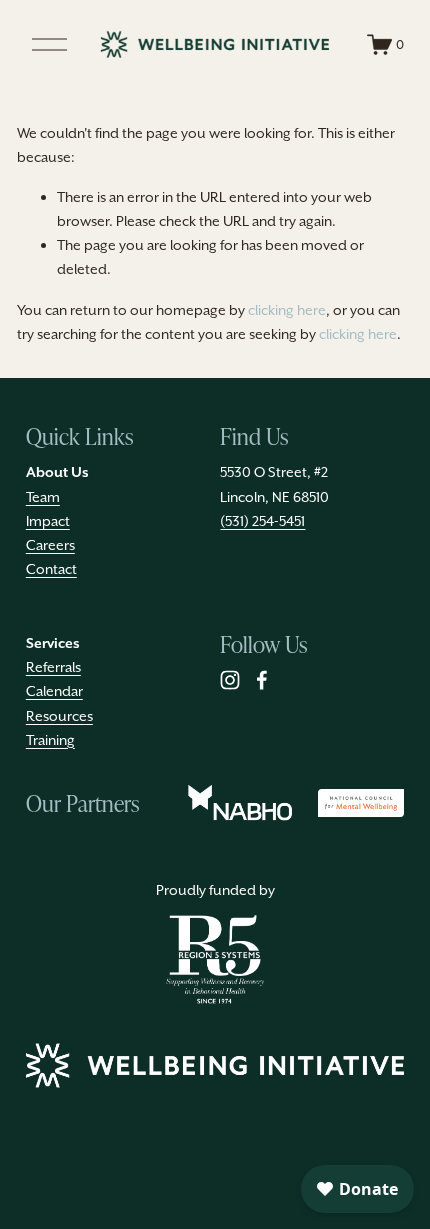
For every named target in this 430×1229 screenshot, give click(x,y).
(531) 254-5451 (262, 521)
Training (50, 740)
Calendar (54, 691)
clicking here (287, 310)
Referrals (53, 667)
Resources (59, 716)
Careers (50, 545)
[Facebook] (262, 680)
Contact (51, 569)
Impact (48, 521)
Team (43, 497)
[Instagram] (230, 680)
